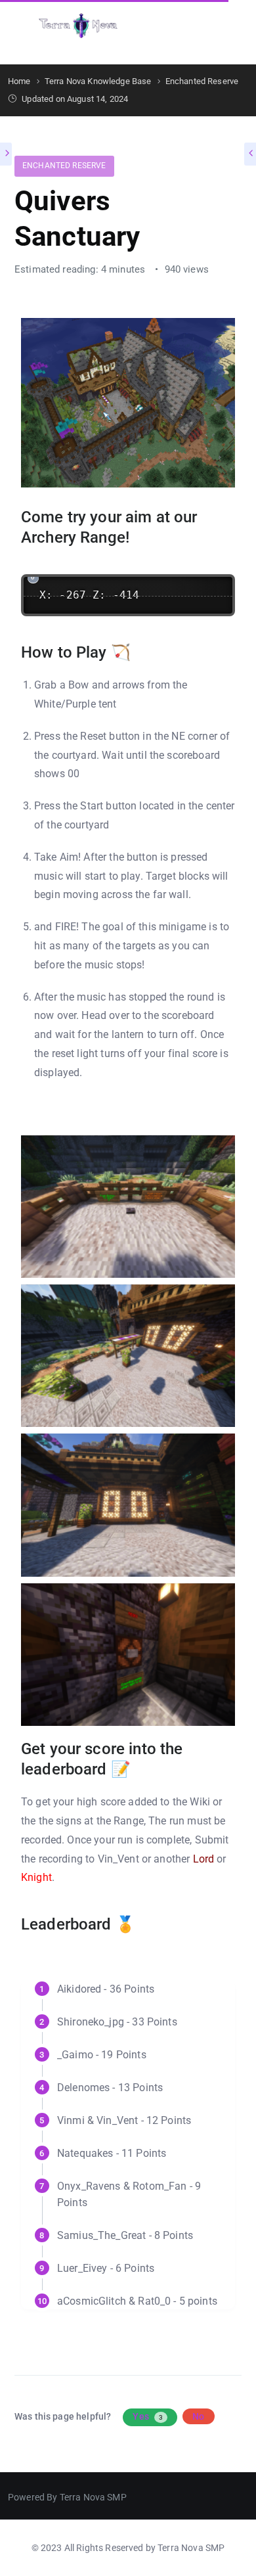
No (198, 2416)
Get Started (203, 26)
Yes (148, 2416)
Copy (219, 587)
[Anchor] (137, 536)
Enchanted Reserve (64, 166)
